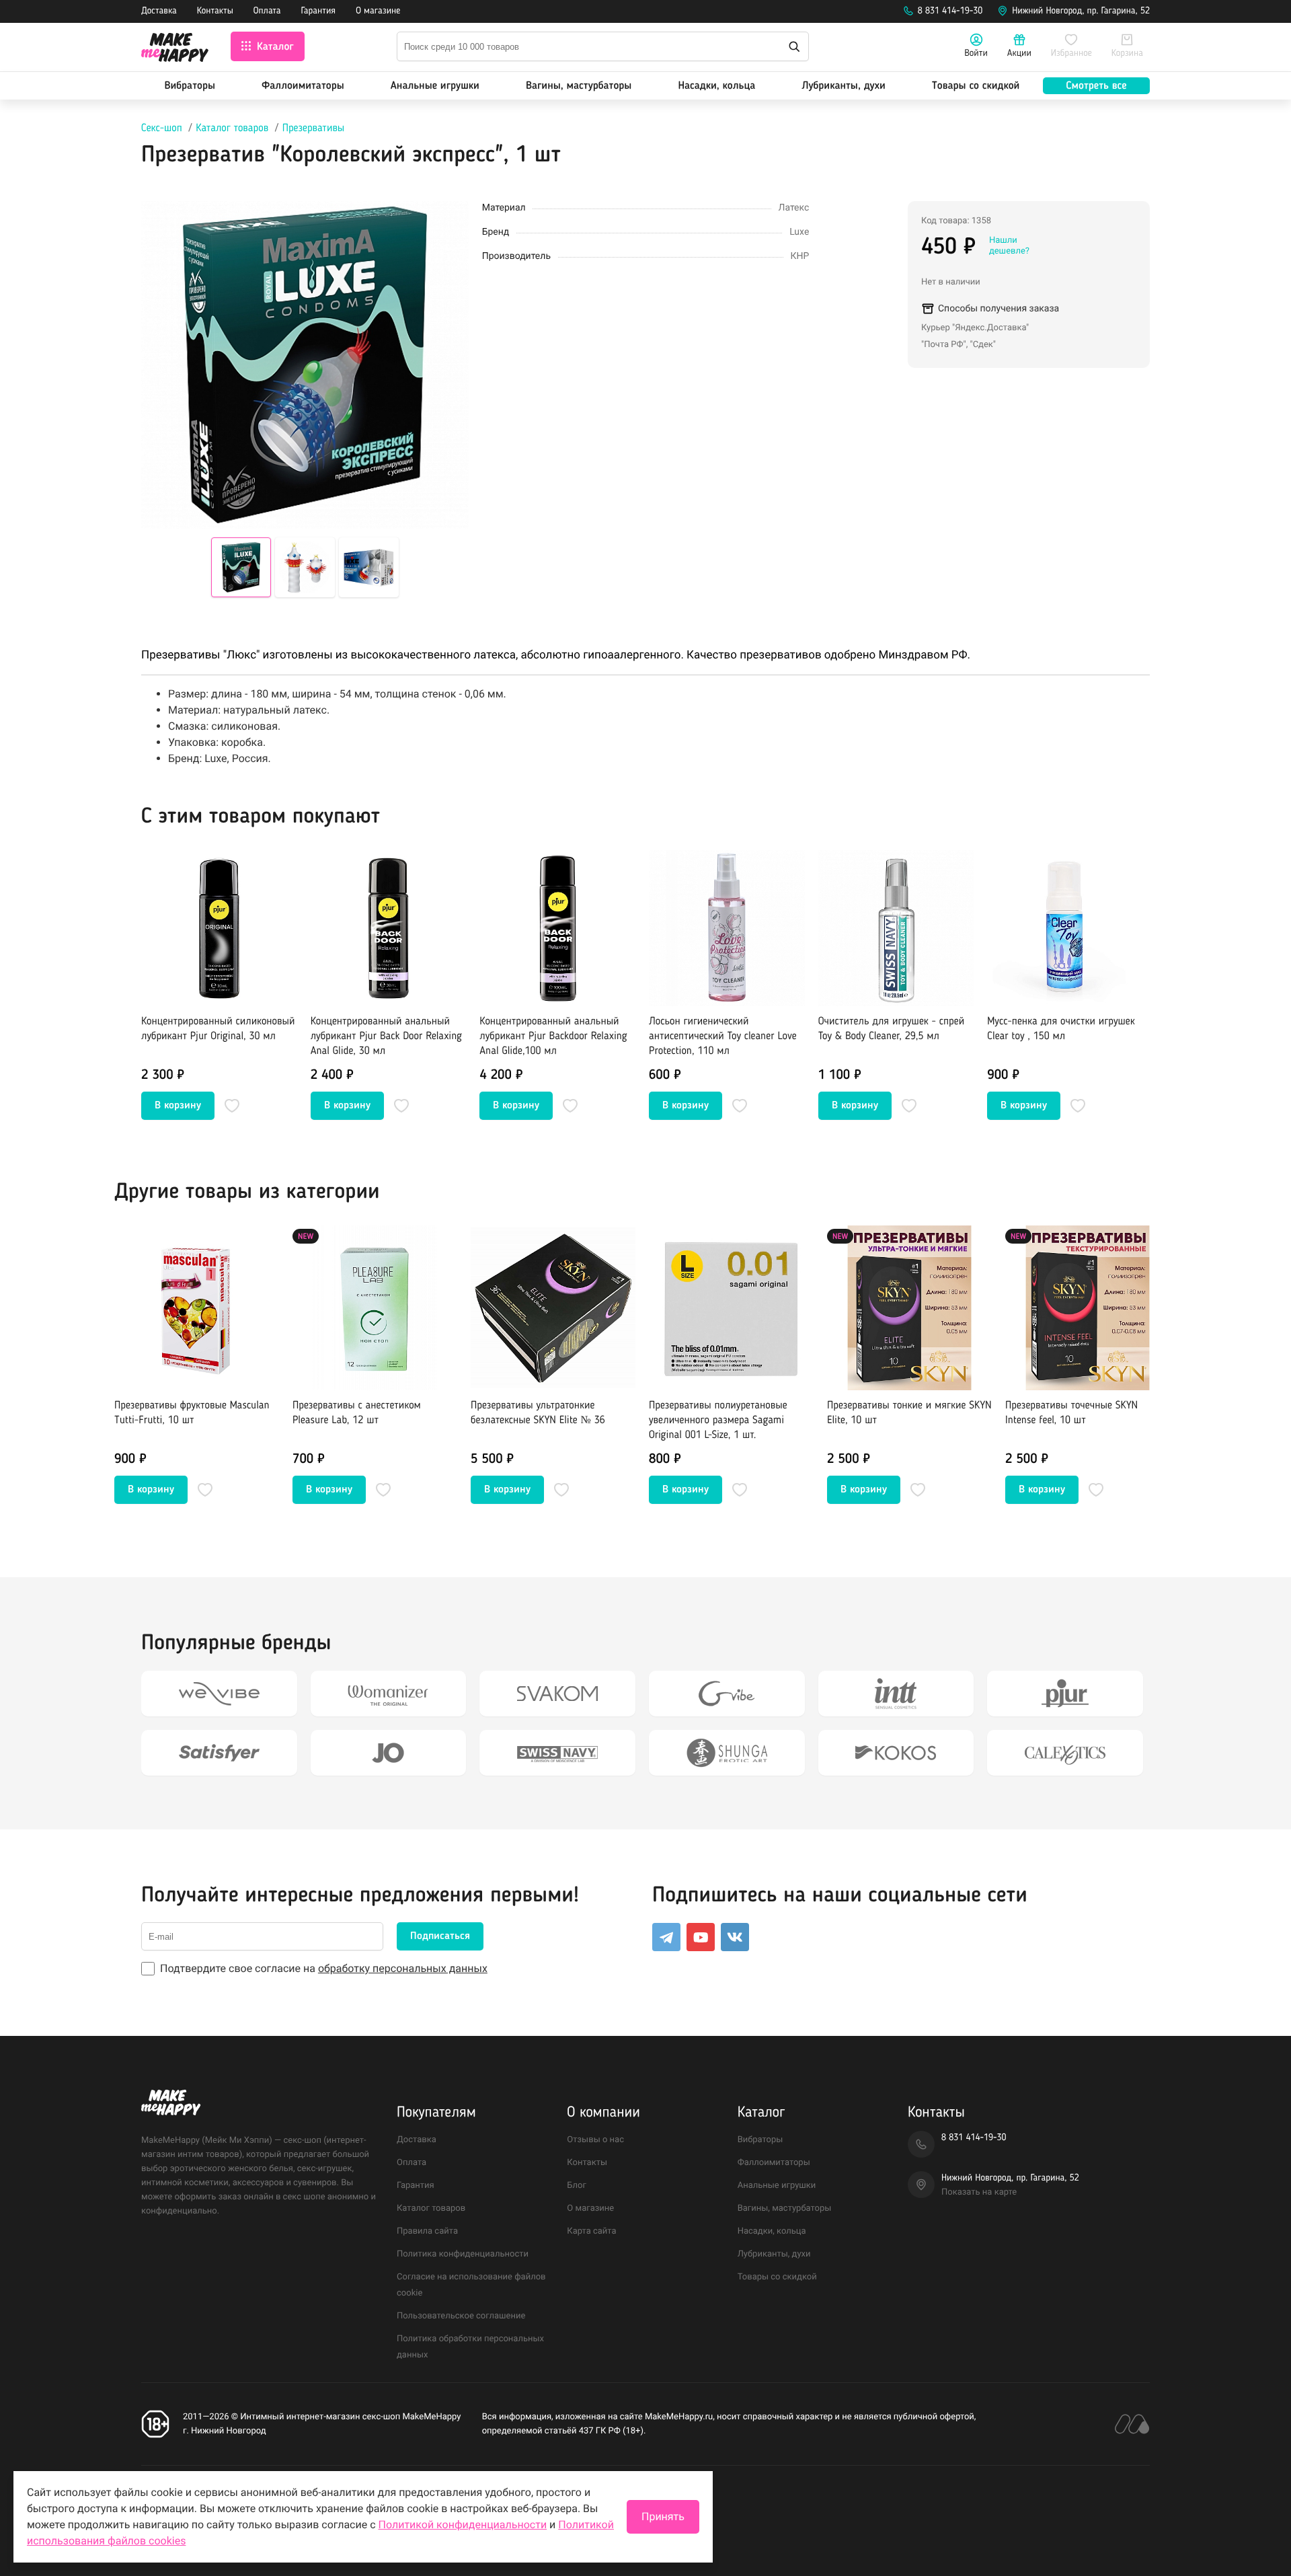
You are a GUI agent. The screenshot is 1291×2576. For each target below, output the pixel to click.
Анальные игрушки (435, 86)
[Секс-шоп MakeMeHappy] (175, 49)
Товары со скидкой (976, 86)
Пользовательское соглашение (461, 2316)
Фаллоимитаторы (303, 86)
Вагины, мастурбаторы (579, 86)
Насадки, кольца (716, 86)
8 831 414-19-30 (950, 11)
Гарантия (319, 11)
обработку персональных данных (403, 1968)
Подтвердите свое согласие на (324, 1968)
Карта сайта (591, 2231)
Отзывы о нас (595, 2140)
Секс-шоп (162, 128)
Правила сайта (427, 2231)
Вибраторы (190, 86)
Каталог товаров (232, 128)
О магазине (378, 11)
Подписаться (440, 1936)
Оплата (267, 11)
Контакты (215, 11)
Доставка (159, 11)
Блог (577, 2186)
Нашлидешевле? (1009, 246)
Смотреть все (1096, 86)
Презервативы (314, 128)
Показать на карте (979, 2192)
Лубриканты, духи (843, 86)
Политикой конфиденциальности (463, 2525)
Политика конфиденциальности (463, 2254)
